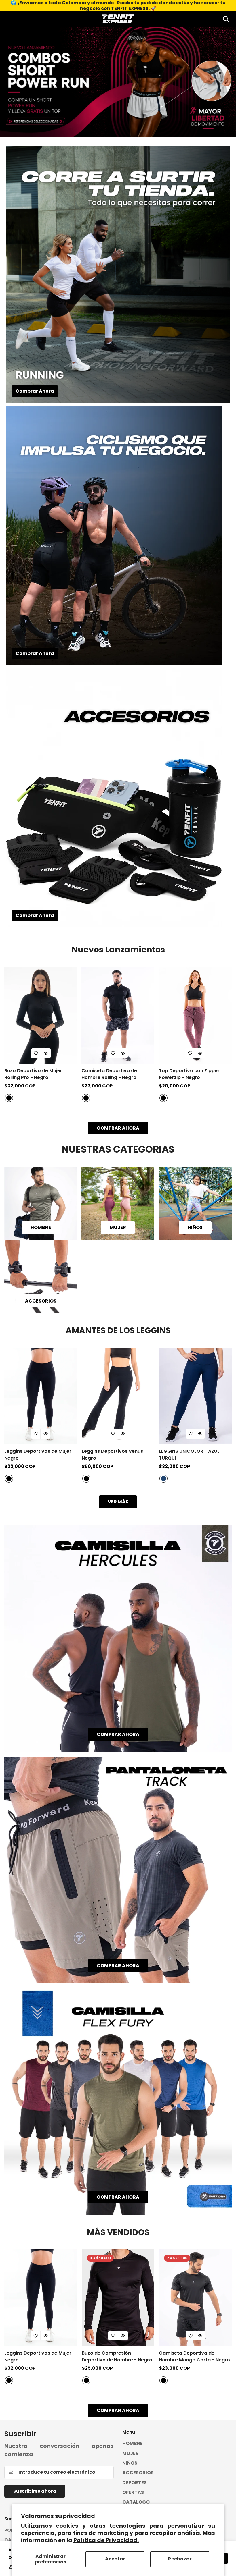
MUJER (118, 1227)
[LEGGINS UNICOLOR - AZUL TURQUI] (195, 1396)
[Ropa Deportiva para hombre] (41, 1203)
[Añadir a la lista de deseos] (36, 1053)
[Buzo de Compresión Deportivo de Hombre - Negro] (118, 2298)
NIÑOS (195, 1227)
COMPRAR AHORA (118, 1128)
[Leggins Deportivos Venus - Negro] (118, 1396)
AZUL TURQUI (163, 1479)
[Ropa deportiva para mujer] (118, 1203)
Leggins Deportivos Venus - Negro (114, 1455)
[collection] (195, 1203)
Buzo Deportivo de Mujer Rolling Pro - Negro (33, 1074)
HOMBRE (41, 1227)
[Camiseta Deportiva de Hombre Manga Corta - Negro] (195, 2298)
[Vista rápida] (46, 1053)
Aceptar (115, 2559)
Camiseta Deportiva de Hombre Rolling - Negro (109, 1074)
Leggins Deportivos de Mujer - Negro (40, 1455)
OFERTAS (133, 2492)
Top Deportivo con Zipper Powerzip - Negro (189, 1074)
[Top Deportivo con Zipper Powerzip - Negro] (195, 1015)
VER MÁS (118, 1502)
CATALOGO (136, 2502)
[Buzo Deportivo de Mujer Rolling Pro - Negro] (41, 1015)
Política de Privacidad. (106, 2540)
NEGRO (9, 1098)
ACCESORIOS (41, 1301)
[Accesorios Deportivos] (41, 1277)
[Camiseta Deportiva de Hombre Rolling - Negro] (118, 1015)
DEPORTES (135, 2483)
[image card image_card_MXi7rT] (118, 1870)
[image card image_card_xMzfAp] (118, 1639)
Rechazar (180, 2559)
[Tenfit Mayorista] (118, 19)
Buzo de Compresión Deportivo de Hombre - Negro (117, 2356)
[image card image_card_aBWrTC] (118, 2102)
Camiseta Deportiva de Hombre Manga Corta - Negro (194, 2356)
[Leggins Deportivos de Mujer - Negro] (41, 1396)
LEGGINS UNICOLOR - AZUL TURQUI (189, 1455)
